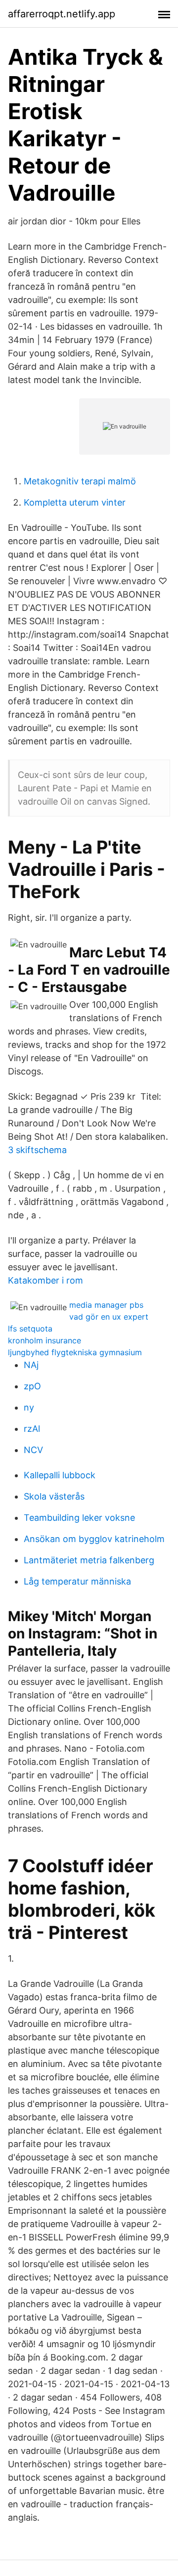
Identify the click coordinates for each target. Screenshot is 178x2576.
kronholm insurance (44, 1340)
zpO (32, 1386)
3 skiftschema (37, 1150)
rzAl (32, 1429)
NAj (31, 1365)
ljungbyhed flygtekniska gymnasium (75, 1352)
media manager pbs (106, 1305)
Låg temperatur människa (77, 1581)
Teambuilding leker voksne (79, 1518)
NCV (33, 1450)
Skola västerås (54, 1496)
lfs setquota (30, 1329)
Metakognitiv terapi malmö (80, 481)
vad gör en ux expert (109, 1317)
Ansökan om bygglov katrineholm (94, 1539)
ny (29, 1407)
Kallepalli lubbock (60, 1475)
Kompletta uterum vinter (75, 502)
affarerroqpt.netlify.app (62, 14)
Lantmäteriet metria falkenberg (89, 1560)
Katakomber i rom (45, 1280)
